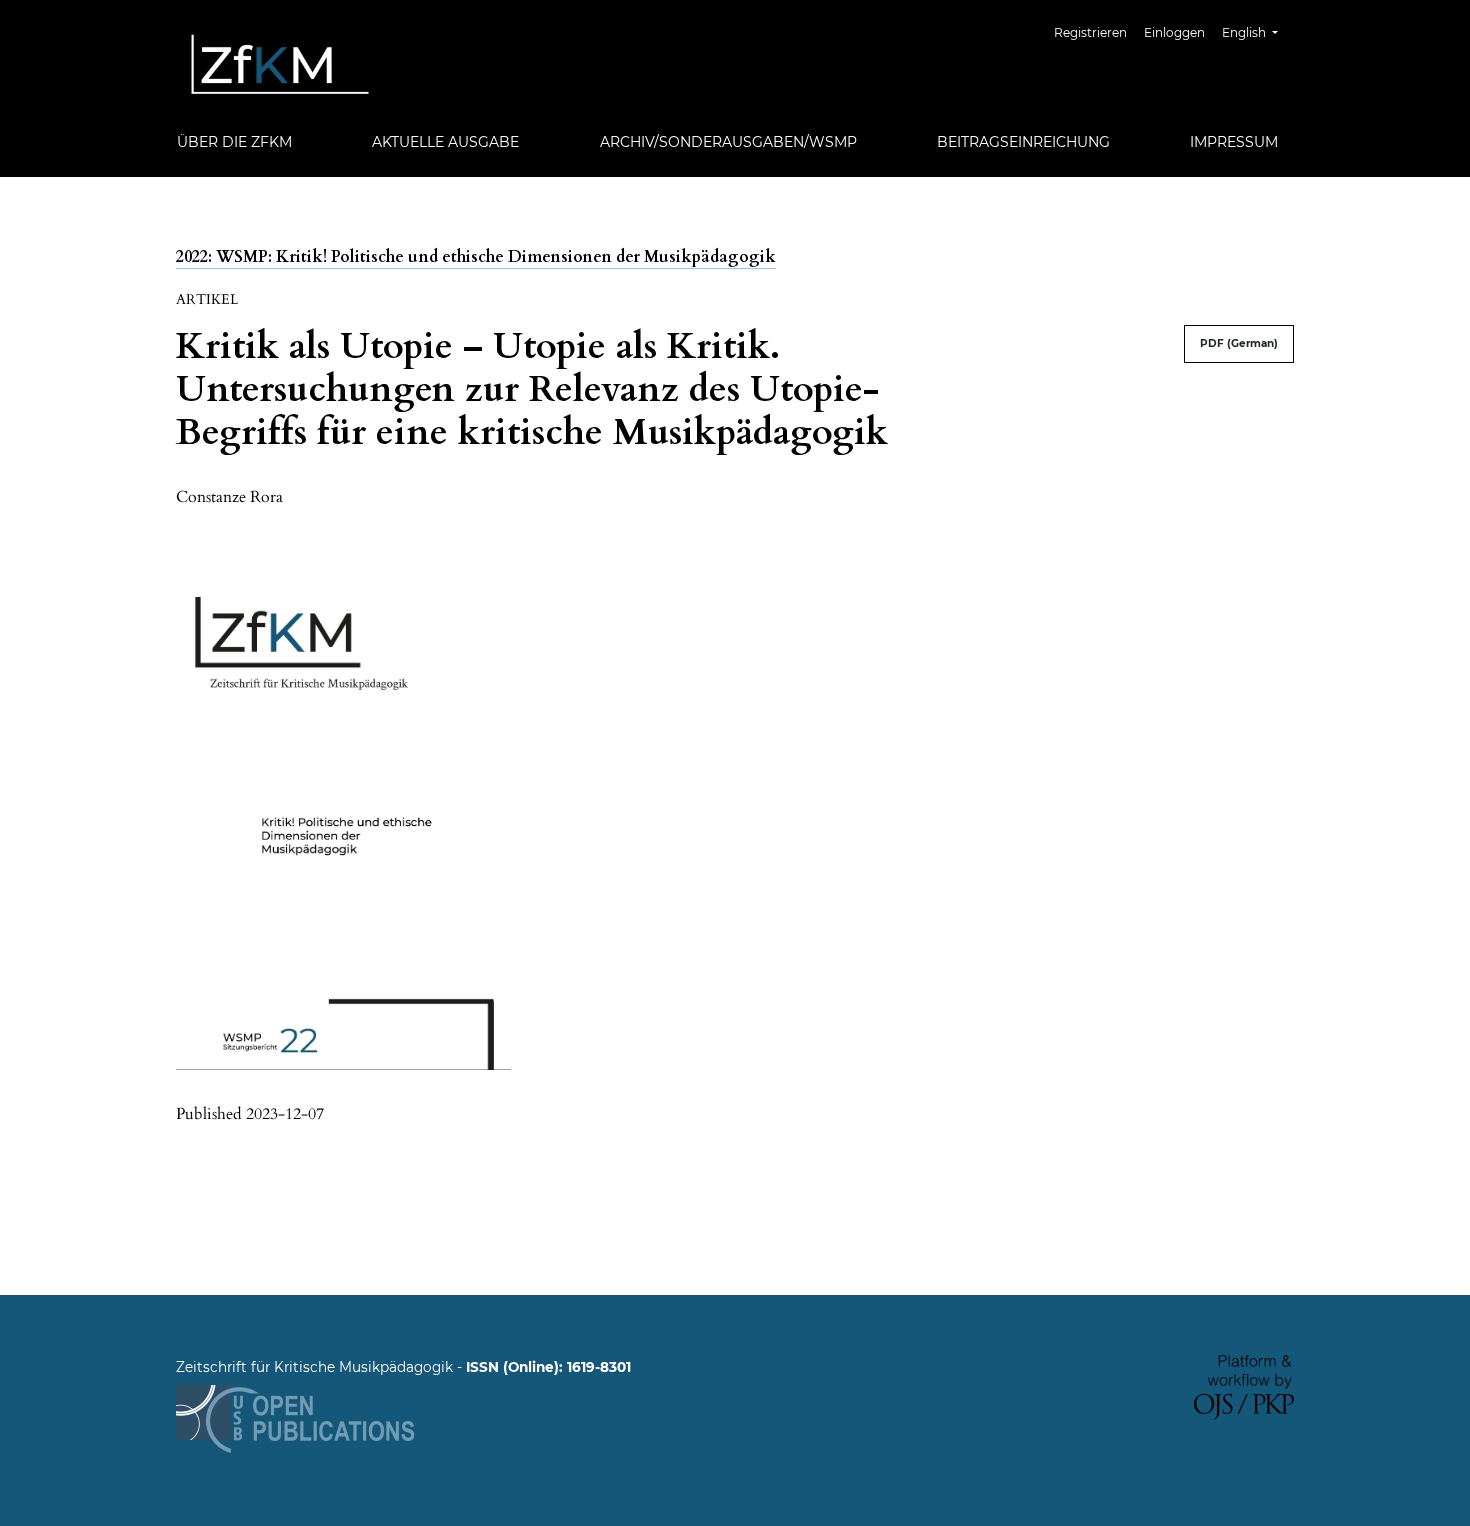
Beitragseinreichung (1023, 142)
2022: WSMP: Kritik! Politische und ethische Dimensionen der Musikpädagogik (476, 257)
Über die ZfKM (234, 142)
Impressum (1234, 142)
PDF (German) (1239, 343)
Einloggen (1174, 32)
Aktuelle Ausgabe (445, 142)
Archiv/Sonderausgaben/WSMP (728, 142)
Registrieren (1090, 32)
